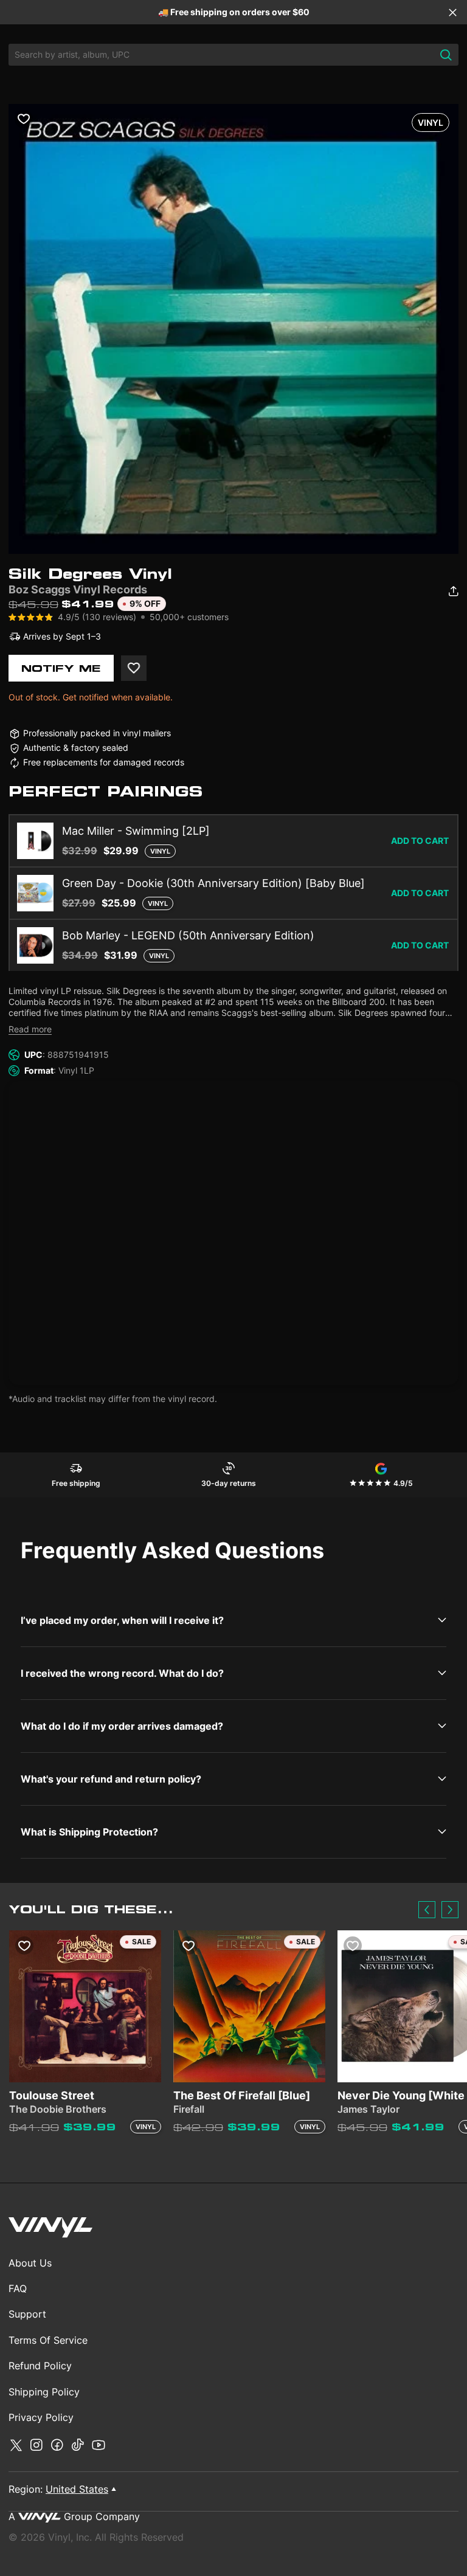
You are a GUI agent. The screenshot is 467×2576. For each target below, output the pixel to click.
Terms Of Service (48, 2340)
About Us (30, 2263)
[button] (427, 1910)
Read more (30, 1029)
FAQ (18, 2288)
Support (27, 2314)
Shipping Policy (44, 2392)
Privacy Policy (41, 2417)
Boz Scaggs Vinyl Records (78, 589)
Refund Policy (40, 2366)
